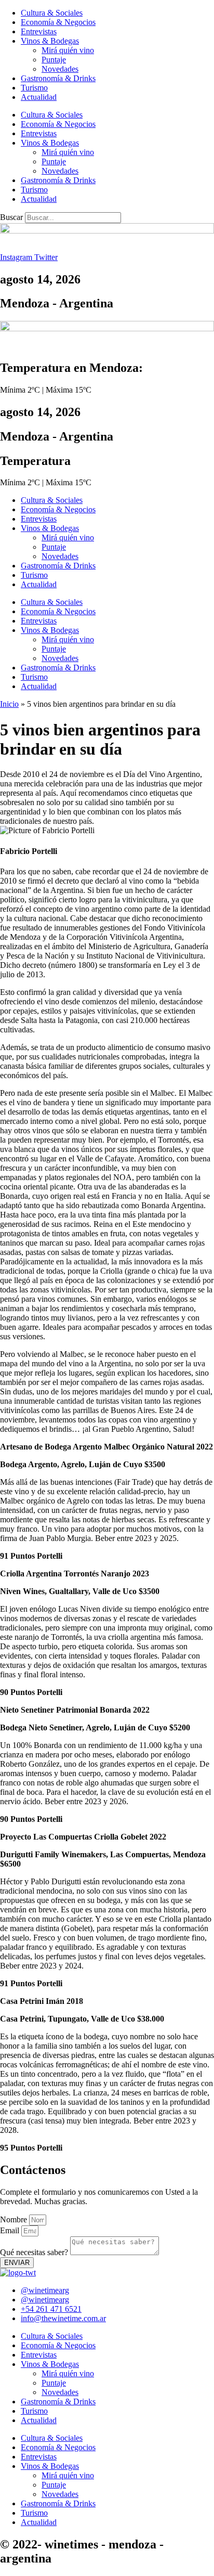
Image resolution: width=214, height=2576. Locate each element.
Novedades (60, 69)
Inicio (9, 704)
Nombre (15, 2219)
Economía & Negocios (58, 22)
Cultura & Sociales (52, 13)
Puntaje (54, 60)
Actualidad (39, 97)
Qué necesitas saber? (35, 2252)
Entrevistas (39, 31)
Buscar (11, 217)
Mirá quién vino (68, 50)
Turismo (34, 88)
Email (11, 2230)
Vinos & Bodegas (50, 41)
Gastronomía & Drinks (58, 78)
